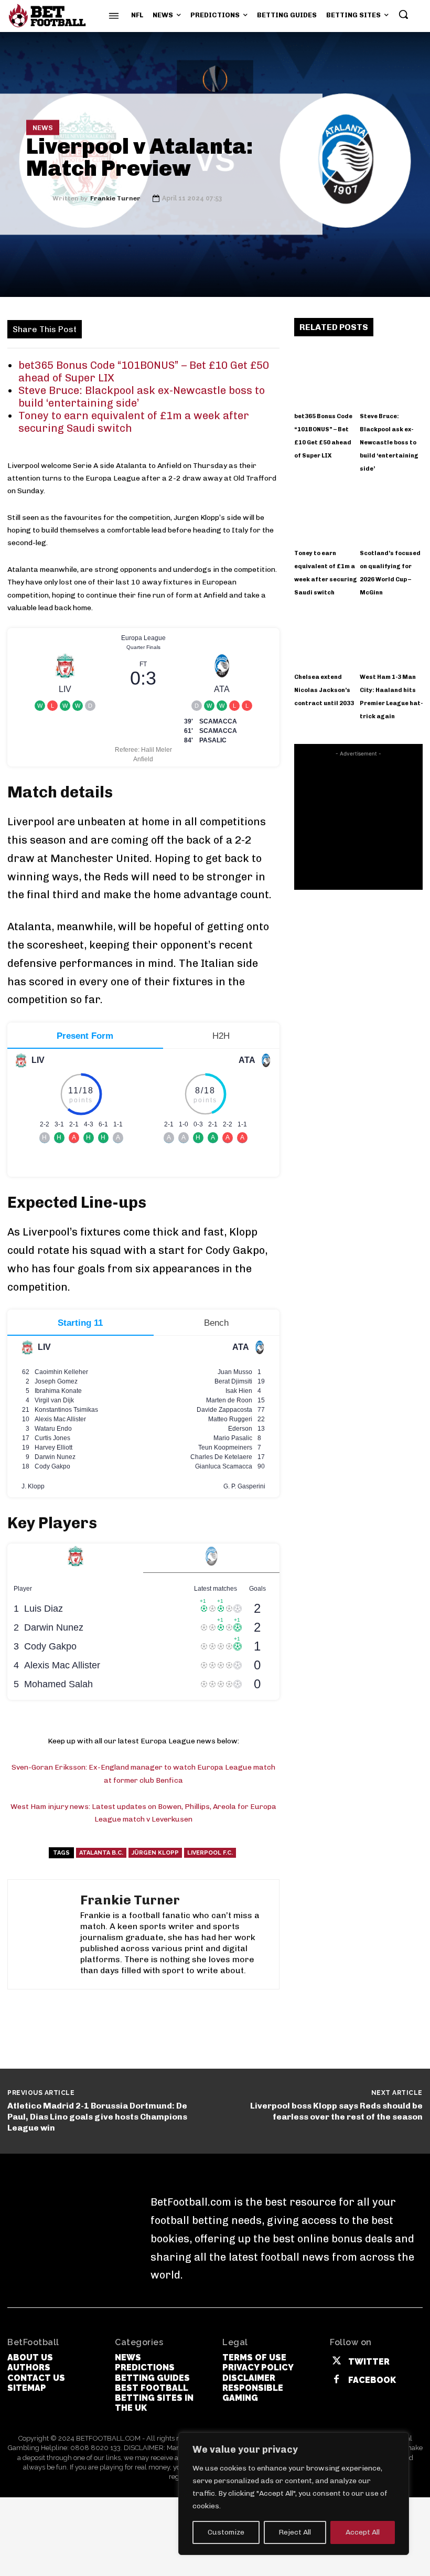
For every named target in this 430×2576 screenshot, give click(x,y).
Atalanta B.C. (101, 1853)
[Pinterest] (157, 328)
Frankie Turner (115, 198)
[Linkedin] (205, 328)
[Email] (253, 328)
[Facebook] (109, 328)
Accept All (363, 2532)
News (43, 128)
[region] (294, 2494)
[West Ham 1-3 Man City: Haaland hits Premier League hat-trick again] (391, 636)
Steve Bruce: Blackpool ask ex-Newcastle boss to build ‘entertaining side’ (389, 443)
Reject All (295, 2532)
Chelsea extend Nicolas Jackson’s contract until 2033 (324, 690)
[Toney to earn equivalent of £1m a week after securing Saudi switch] (326, 512)
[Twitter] (133, 328)
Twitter (369, 2362)
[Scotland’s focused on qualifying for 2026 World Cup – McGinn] (391, 512)
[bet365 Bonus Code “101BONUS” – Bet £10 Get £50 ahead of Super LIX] (326, 375)
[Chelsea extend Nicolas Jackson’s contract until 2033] (326, 636)
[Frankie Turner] (39, 198)
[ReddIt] (229, 328)
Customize (226, 2532)
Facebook (372, 2380)
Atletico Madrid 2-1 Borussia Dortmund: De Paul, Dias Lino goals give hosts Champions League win (97, 2117)
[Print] (277, 328)
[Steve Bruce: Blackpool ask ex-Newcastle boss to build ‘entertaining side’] (391, 375)
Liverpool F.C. (210, 1853)
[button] (403, 14)
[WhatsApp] (181, 328)
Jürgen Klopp (155, 1853)
